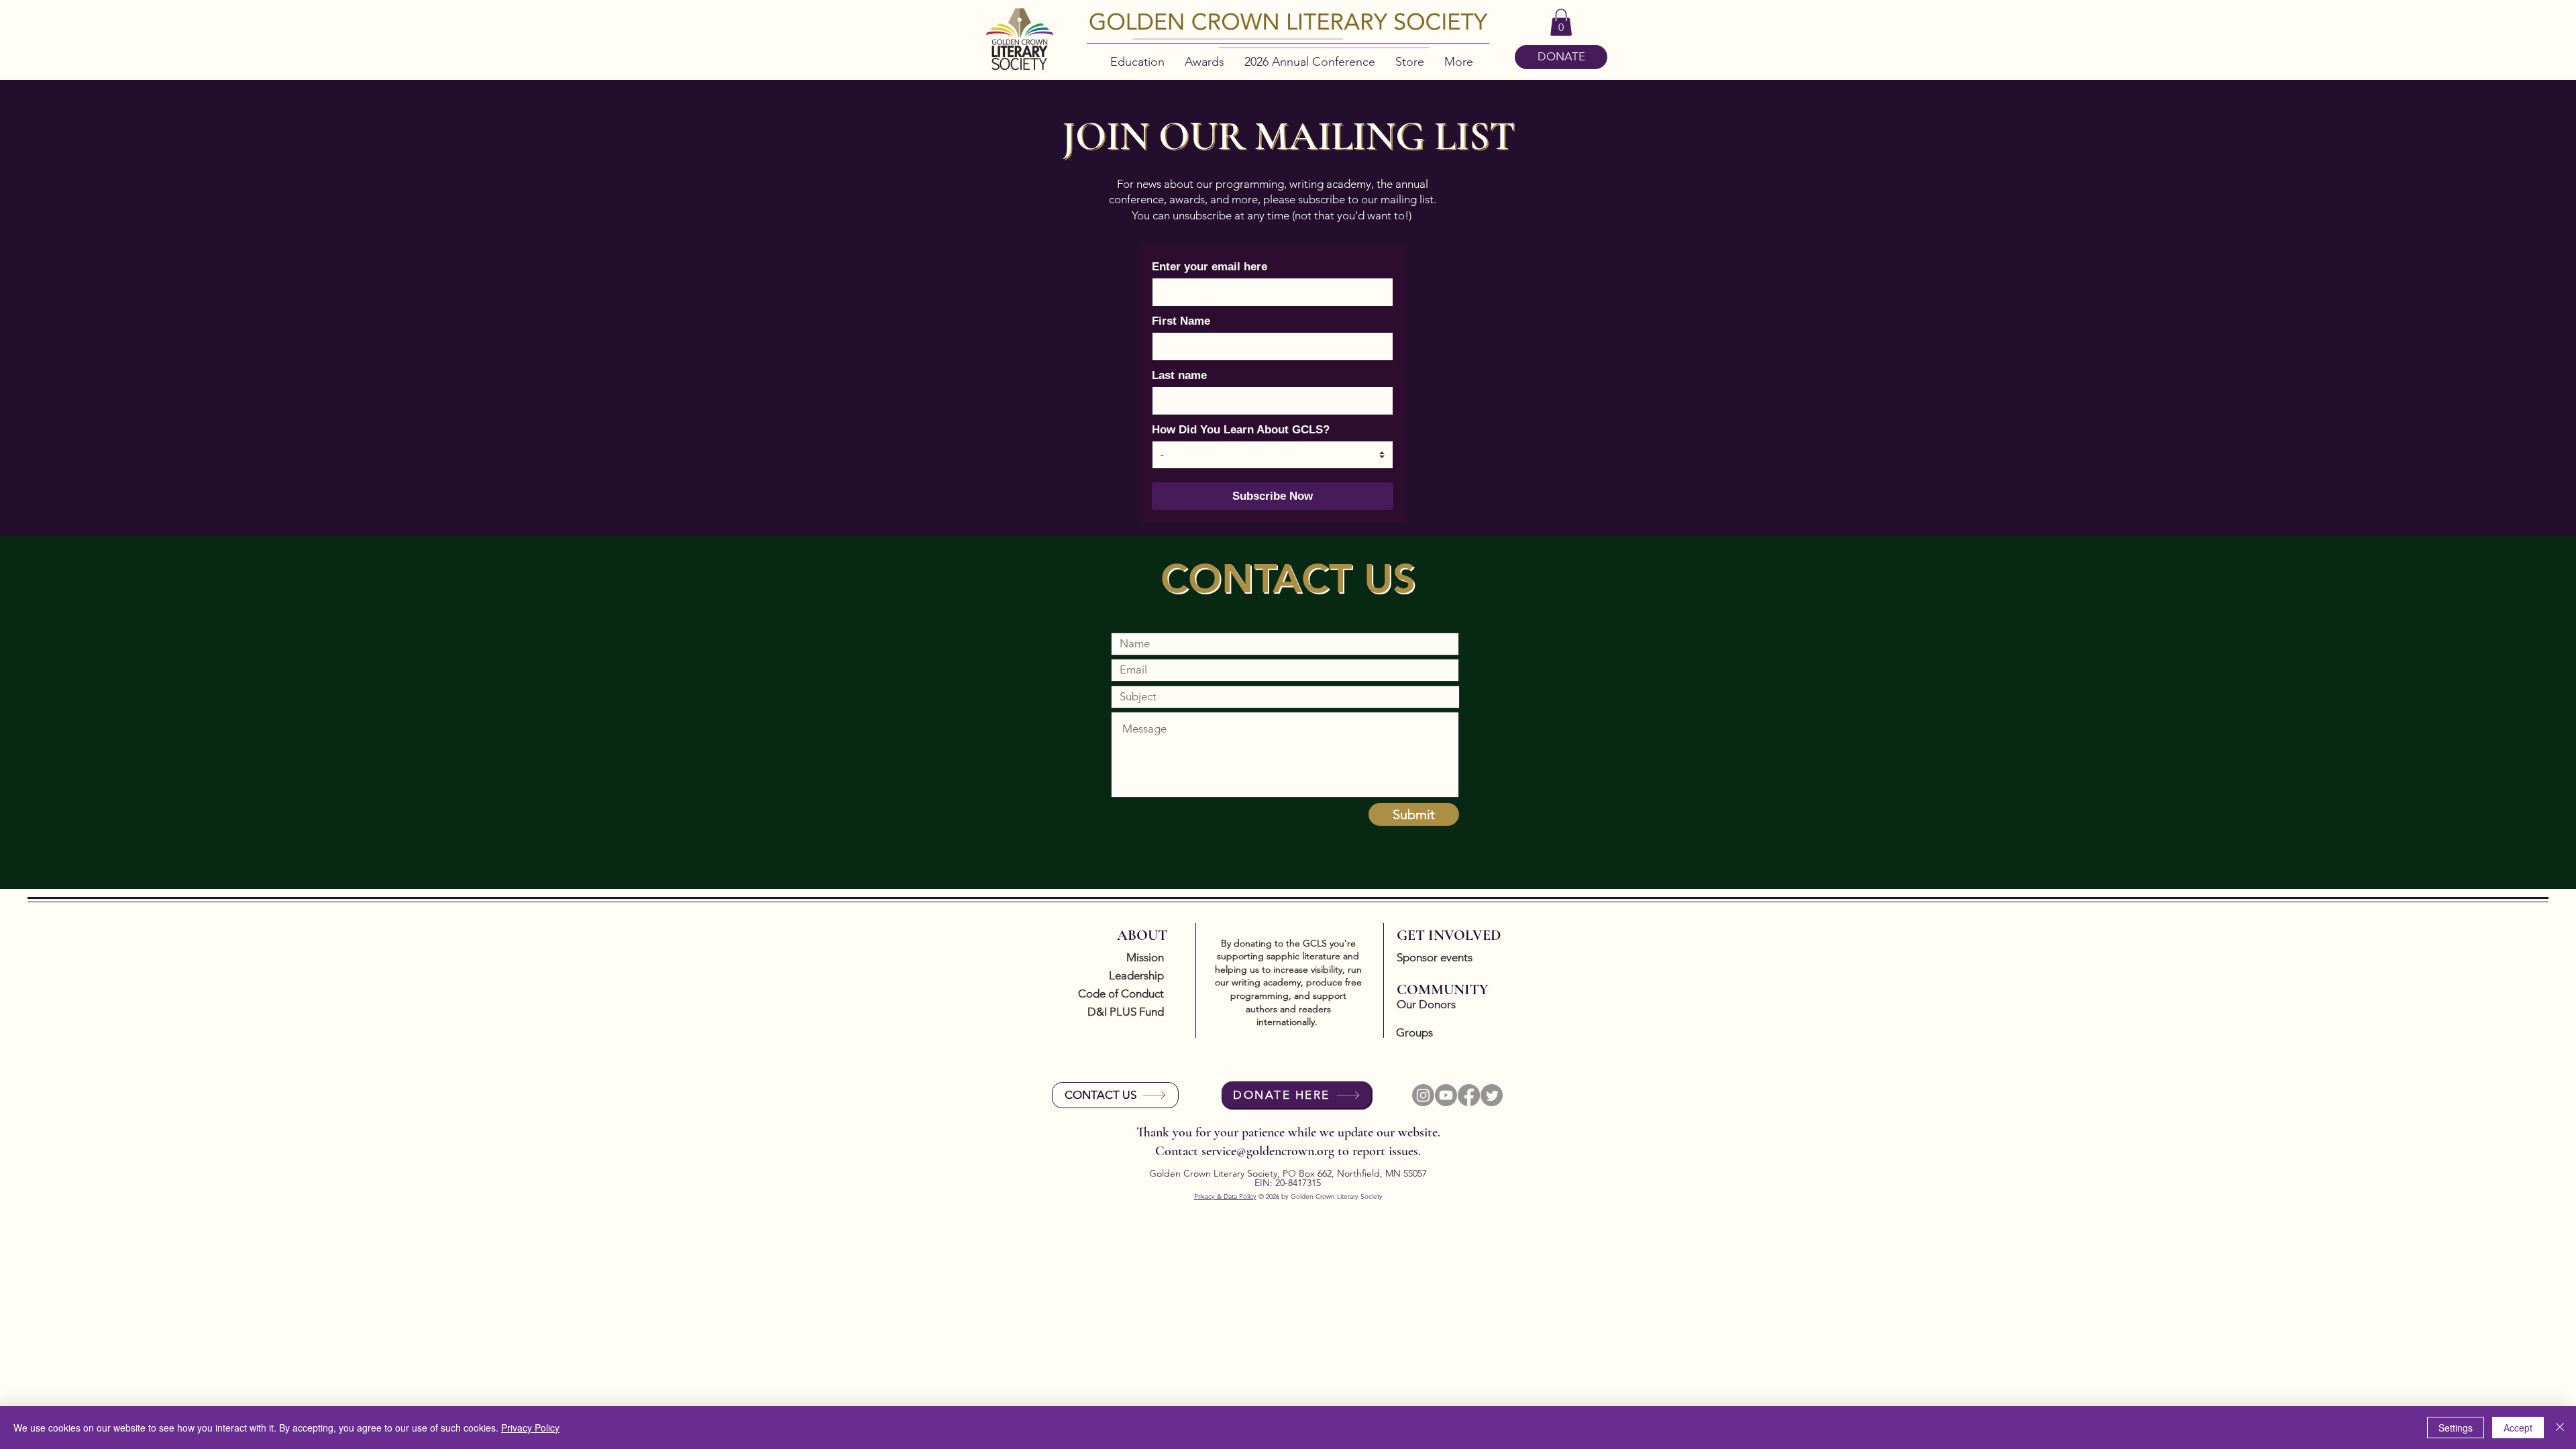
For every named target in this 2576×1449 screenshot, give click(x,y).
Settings (2456, 1428)
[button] (1561, 22)
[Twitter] (1492, 1095)
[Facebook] (1469, 1095)
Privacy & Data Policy (1225, 1196)
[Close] (2560, 1428)
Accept (2518, 1428)
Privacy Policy (530, 1428)
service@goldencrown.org (1268, 1151)
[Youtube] (1446, 1095)
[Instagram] (1423, 1095)
